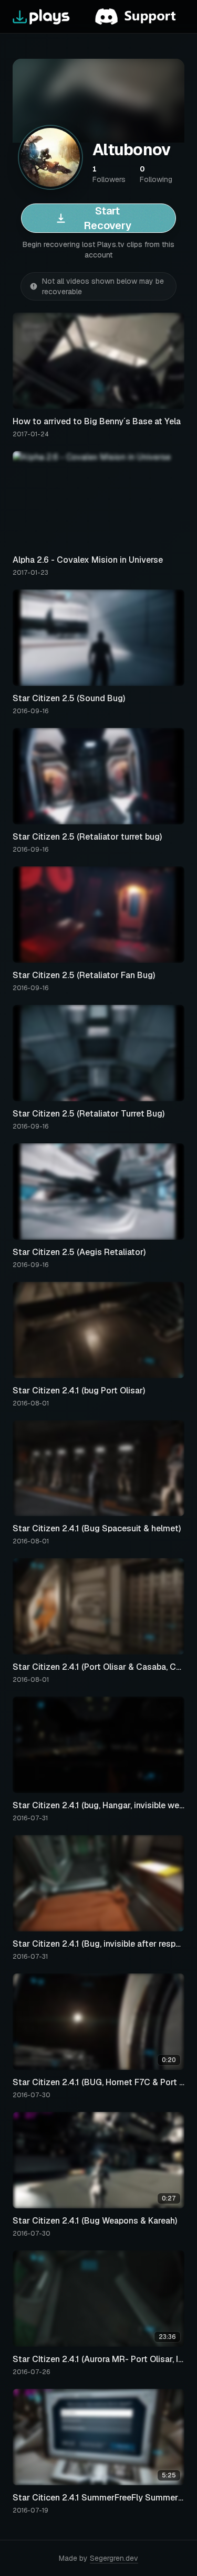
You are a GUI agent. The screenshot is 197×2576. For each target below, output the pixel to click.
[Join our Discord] (140, 17)
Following (156, 174)
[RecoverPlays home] (42, 17)
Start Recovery (107, 218)
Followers (109, 174)
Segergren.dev (114, 2558)
